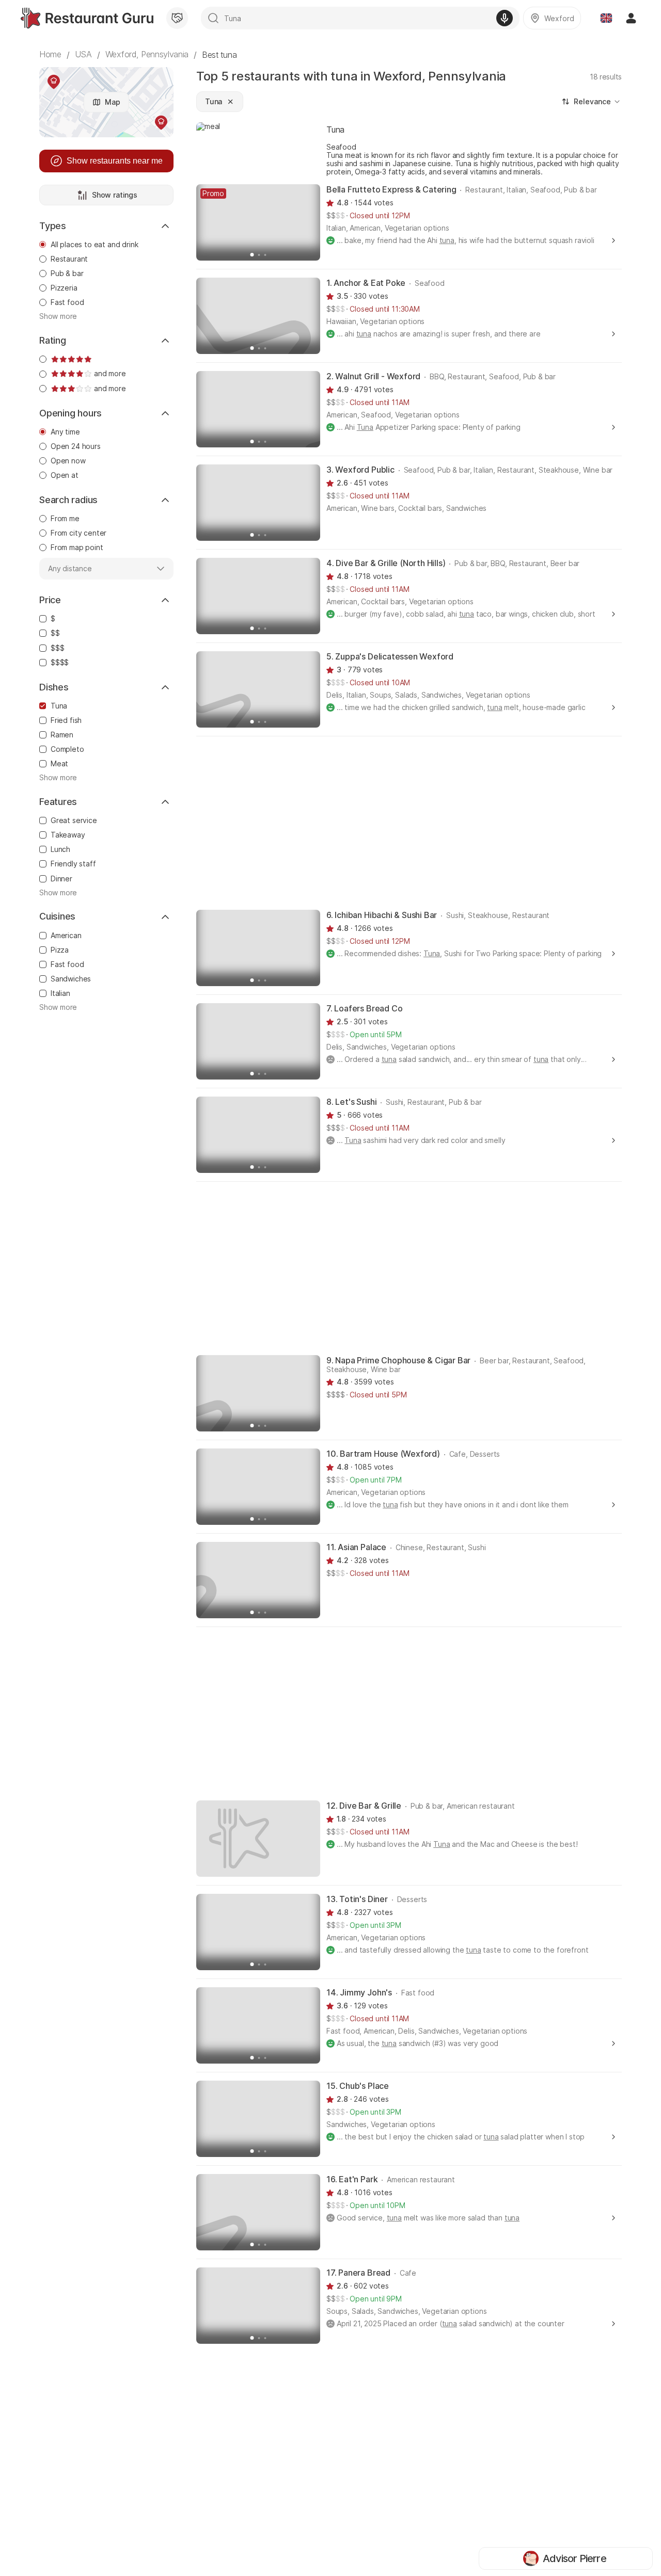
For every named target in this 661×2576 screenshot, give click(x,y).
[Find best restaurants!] (87, 18)
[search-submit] (213, 18)
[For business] (177, 18)
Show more (58, 316)
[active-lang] (606, 18)
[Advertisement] (409, 822)
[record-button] (505, 18)
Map (113, 102)
